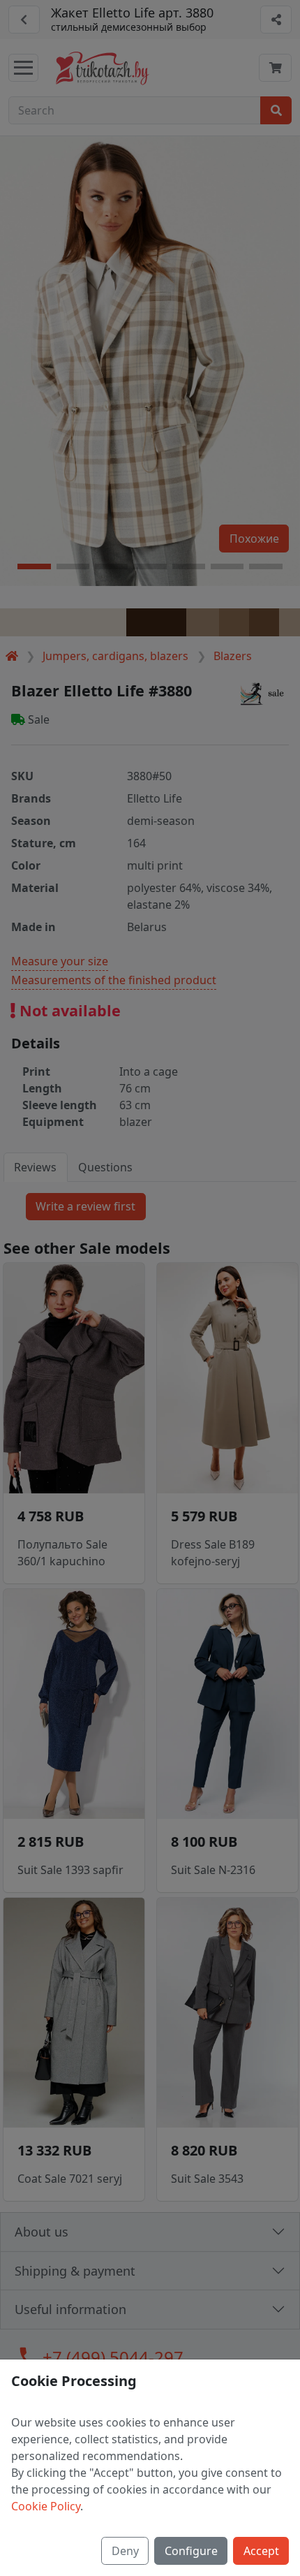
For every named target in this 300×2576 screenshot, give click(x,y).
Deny (125, 2551)
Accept (261, 2551)
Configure (191, 2551)
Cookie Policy (46, 2506)
